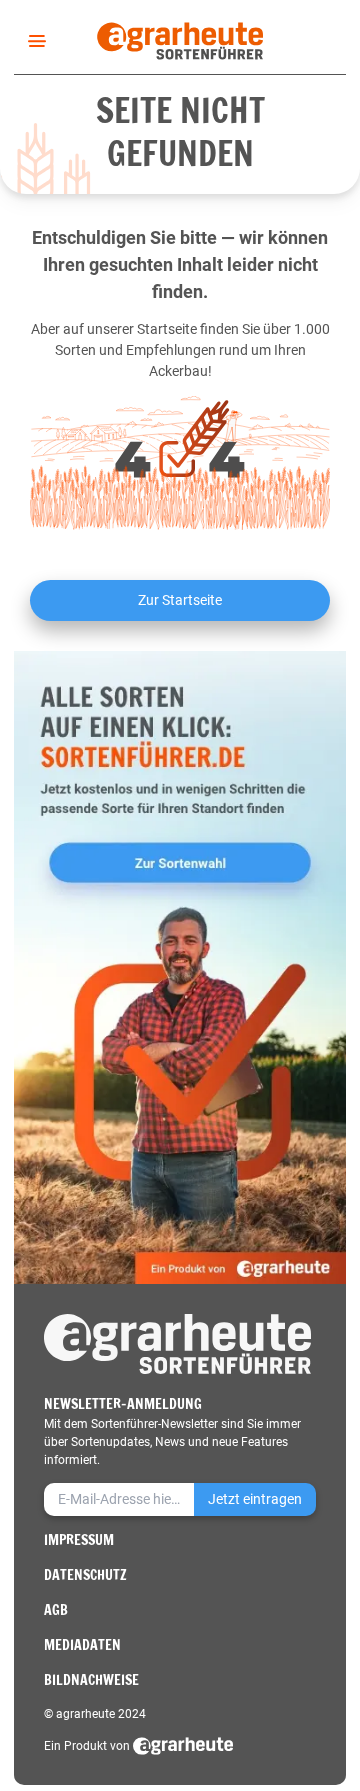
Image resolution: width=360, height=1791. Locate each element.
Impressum (79, 1540)
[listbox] (33, 41)
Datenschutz (85, 1575)
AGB (56, 1610)
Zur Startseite (180, 600)
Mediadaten (82, 1645)
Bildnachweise (91, 1680)
